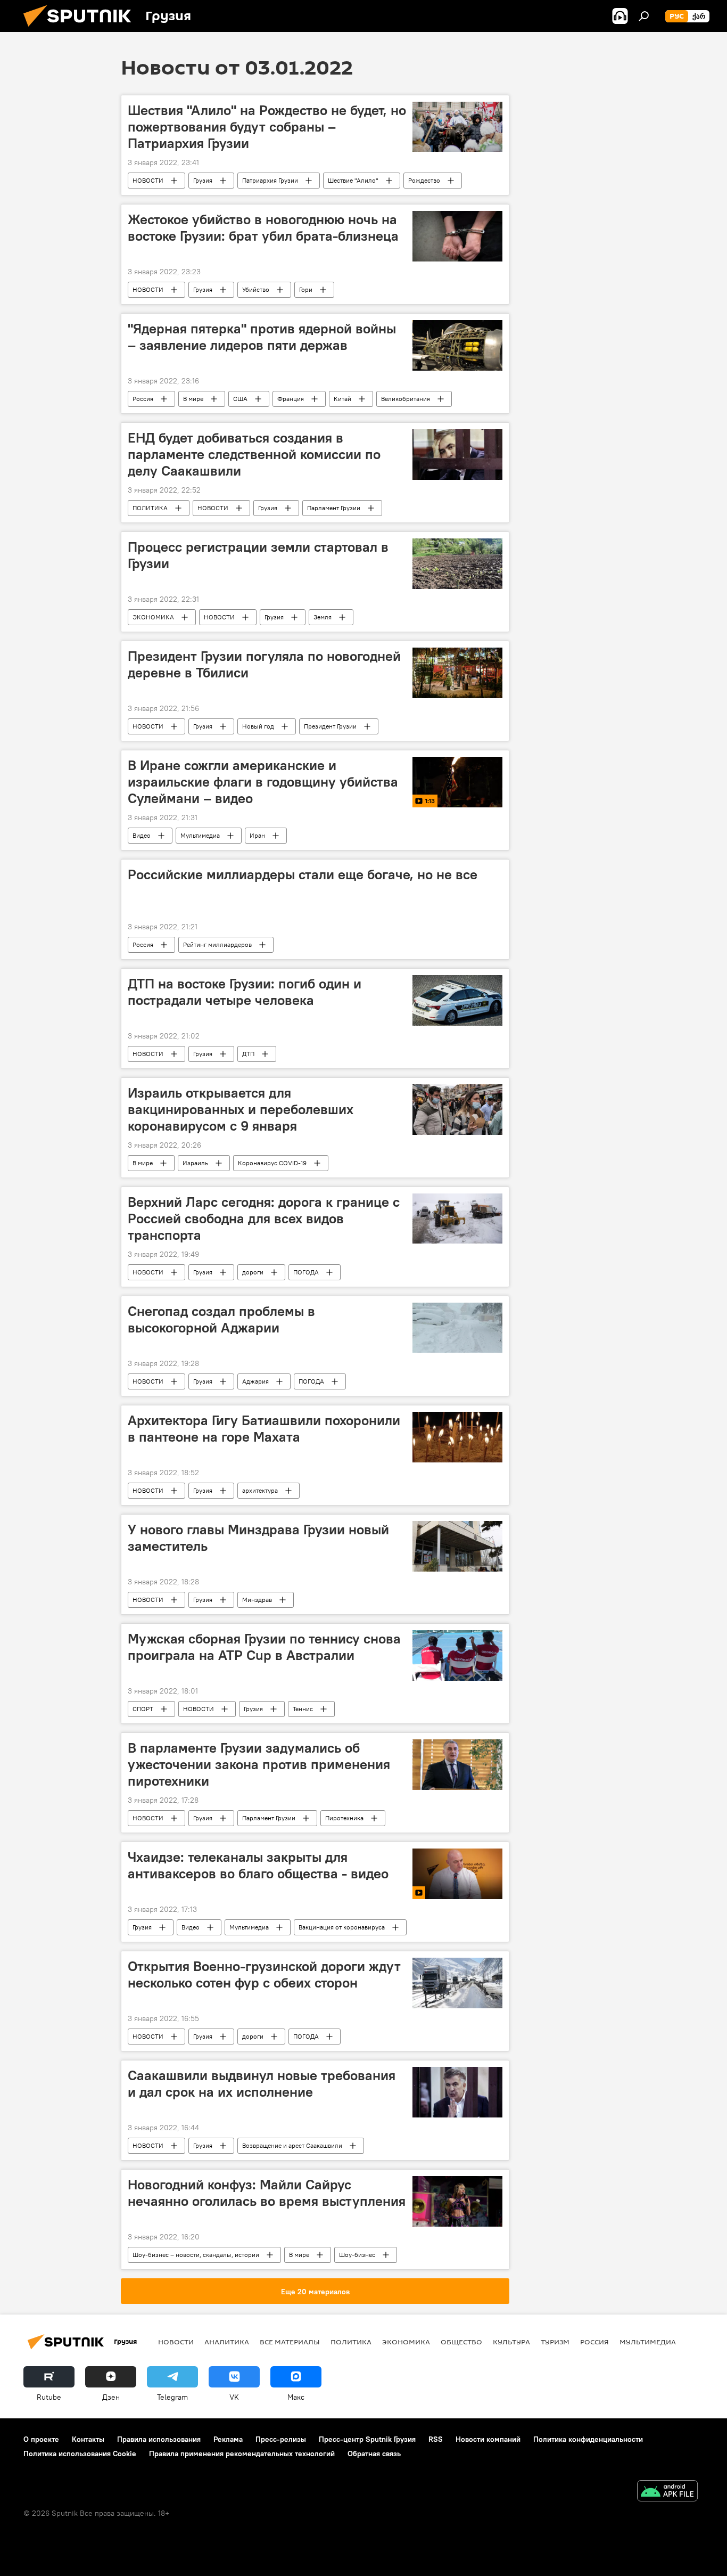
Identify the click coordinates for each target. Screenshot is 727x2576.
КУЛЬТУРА (511, 2342)
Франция (291, 399)
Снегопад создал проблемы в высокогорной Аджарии (221, 1319)
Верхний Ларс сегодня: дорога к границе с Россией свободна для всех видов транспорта (264, 1219)
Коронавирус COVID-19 (272, 1163)
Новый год (258, 726)
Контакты (88, 2439)
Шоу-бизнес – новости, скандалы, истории (196, 2255)
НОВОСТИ (148, 180)
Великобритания (406, 399)
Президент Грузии (330, 726)
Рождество (424, 180)
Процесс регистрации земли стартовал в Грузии (258, 555)
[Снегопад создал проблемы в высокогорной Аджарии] (457, 1328)
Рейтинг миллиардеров (217, 944)
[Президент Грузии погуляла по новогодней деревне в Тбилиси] (457, 673)
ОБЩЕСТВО (461, 2342)
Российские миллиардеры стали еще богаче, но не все (303, 874)
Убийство (256, 289)
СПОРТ (143, 1709)
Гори (306, 289)
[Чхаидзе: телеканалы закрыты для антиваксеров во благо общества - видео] (457, 1874)
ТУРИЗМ (555, 2342)
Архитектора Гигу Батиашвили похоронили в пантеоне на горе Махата (264, 1429)
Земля (323, 617)
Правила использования (159, 2439)
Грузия (203, 180)
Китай (342, 399)
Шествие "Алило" (353, 180)
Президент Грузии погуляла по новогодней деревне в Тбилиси (264, 664)
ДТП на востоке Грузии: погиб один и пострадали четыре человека (245, 992)
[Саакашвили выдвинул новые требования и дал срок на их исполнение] (457, 2092)
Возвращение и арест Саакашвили (292, 2145)
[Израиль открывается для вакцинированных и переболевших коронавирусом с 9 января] (457, 1110)
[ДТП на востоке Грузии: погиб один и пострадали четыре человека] (457, 1000)
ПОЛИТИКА (150, 508)
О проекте (41, 2439)
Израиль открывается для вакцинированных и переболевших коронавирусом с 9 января (241, 1109)
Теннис (303, 1709)
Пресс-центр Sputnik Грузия (367, 2439)
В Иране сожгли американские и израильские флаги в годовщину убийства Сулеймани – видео (263, 782)
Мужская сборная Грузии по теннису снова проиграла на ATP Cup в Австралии (264, 1647)
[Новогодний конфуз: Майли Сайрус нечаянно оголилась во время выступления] (457, 2201)
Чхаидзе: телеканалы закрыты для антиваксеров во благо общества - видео (258, 1865)
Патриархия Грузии (270, 180)
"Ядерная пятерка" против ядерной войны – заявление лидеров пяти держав (262, 337)
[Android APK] (667, 2492)
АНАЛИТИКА (227, 2342)
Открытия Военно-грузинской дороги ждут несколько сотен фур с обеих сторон (264, 1974)
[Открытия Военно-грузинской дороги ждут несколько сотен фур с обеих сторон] (457, 1983)
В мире (193, 399)
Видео (142, 835)
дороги (253, 1272)
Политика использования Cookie (80, 2454)
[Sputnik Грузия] (81, 29)
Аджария (255, 1381)
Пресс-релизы (281, 2439)
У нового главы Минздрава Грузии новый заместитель (258, 1538)
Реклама (228, 2439)
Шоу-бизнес (357, 2255)
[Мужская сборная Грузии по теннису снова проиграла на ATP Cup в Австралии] (457, 1655)
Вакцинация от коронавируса (342, 1927)
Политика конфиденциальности (588, 2439)
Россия (143, 399)
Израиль (195, 1163)
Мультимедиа (200, 835)
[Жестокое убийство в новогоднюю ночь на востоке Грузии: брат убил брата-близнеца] (457, 236)
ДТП (248, 1054)
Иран (257, 835)
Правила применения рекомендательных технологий (242, 2454)
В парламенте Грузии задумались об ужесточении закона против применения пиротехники (259, 1764)
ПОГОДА (306, 1272)
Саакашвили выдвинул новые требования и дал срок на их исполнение (262, 2084)
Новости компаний (488, 2439)
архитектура (260, 1490)
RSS (436, 2439)
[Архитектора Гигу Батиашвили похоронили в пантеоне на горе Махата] (457, 1437)
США (240, 399)
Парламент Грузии (334, 508)
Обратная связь (374, 2454)
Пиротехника (344, 1818)
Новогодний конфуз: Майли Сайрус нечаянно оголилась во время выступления (267, 2193)
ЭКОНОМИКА (153, 617)
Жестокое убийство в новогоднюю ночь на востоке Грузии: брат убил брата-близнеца (263, 228)
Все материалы (290, 2342)
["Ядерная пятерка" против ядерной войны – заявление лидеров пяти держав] (457, 345)
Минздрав (257, 1600)
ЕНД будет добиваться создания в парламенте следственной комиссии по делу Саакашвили (254, 454)
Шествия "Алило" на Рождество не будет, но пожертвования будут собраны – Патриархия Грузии (267, 127)
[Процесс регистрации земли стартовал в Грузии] (457, 564)
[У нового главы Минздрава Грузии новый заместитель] (457, 1546)
